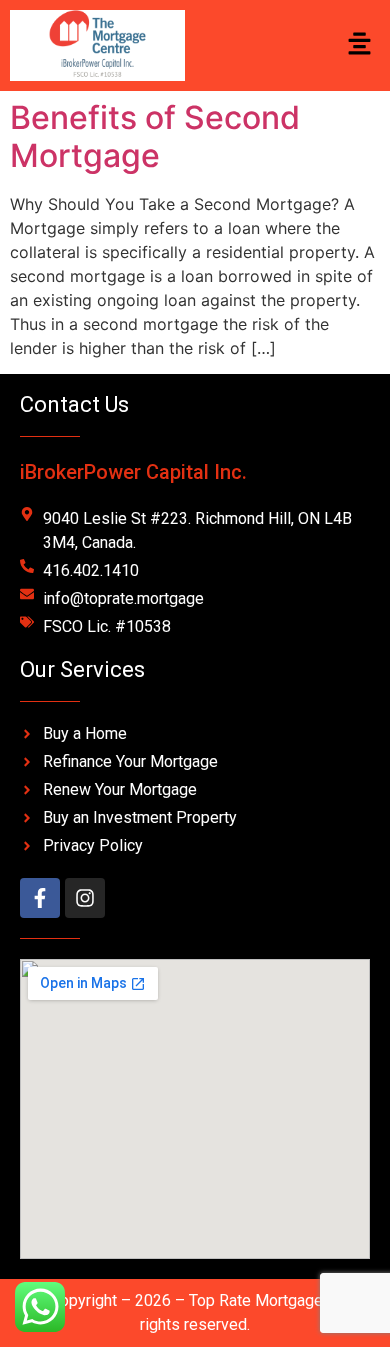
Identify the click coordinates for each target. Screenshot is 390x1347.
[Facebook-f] (40, 898)
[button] (360, 45)
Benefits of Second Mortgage (155, 136)
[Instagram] (85, 898)
